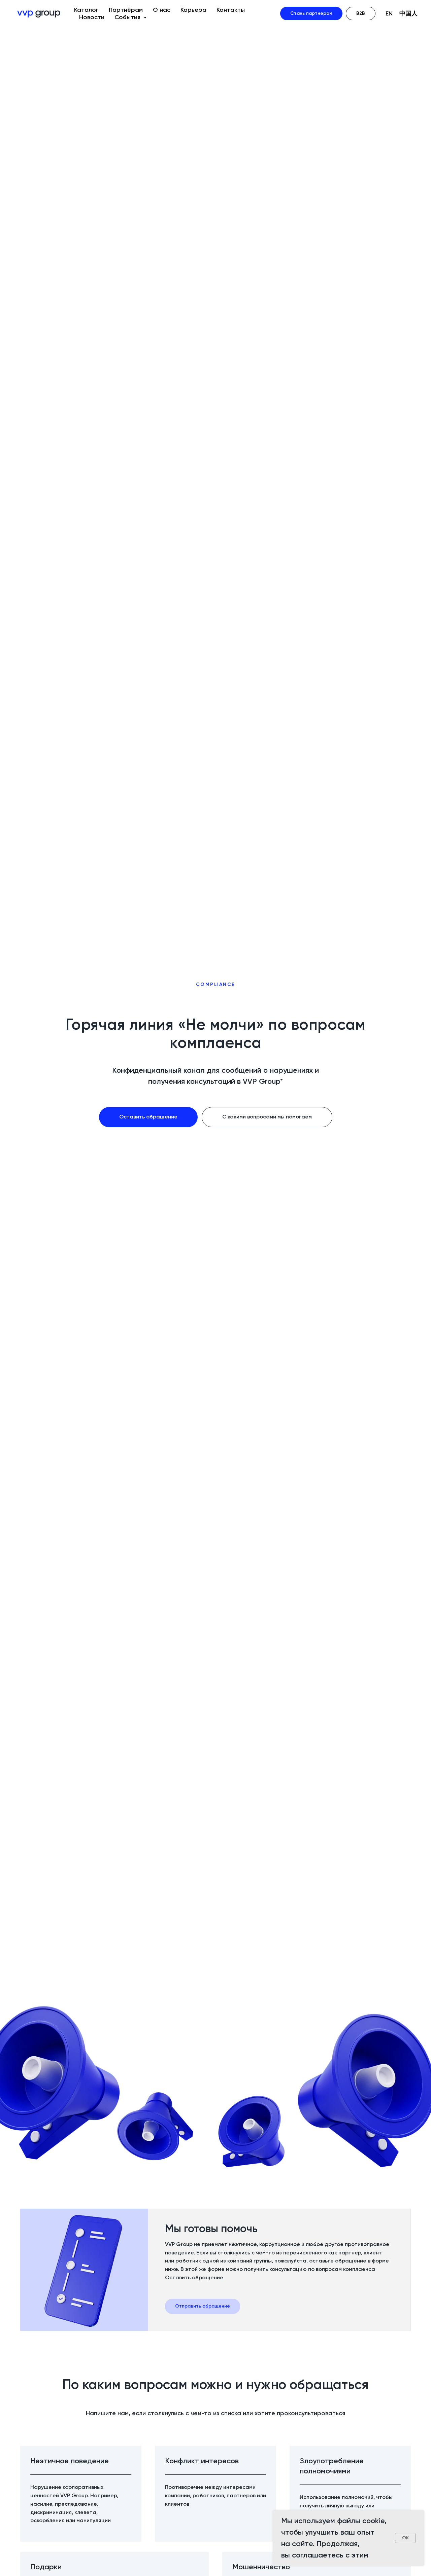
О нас (162, 10)
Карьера (193, 10)
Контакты (231, 10)
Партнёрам (126, 10)
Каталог (86, 10)
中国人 (408, 13)
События (128, 17)
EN (389, 13)
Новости (92, 17)
